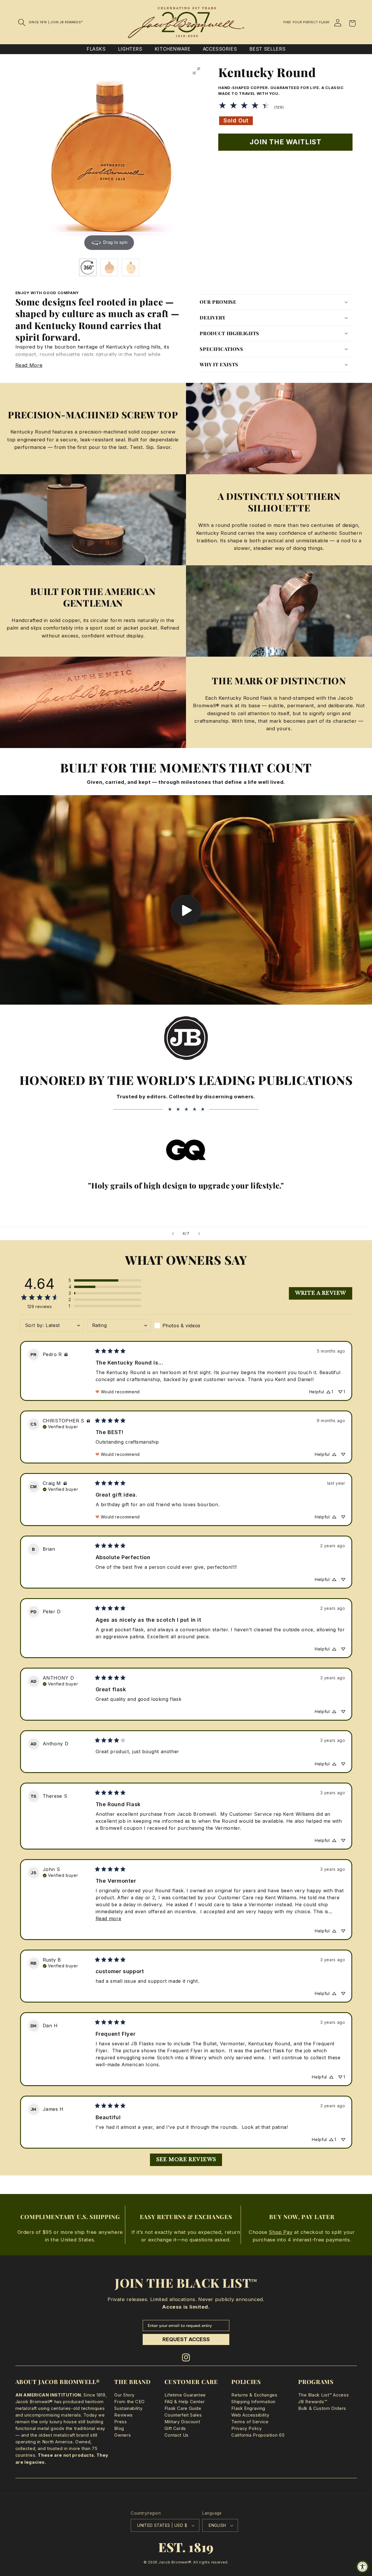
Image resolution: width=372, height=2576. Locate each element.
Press (120, 2422)
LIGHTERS (130, 49)
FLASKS (96, 49)
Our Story (124, 2395)
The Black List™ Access (323, 2395)
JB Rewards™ (313, 2402)
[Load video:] (186, 900)
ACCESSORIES (220, 49)
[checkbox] (186, 1326)
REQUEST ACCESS (186, 2339)
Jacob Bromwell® (175, 2562)
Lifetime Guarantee (185, 2395)
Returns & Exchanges (254, 2395)
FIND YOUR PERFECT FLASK (307, 22)
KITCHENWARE (173, 49)
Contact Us (177, 2435)
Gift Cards (175, 2428)
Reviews (123, 2415)
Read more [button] (109, 1918)
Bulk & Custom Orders (322, 2408)
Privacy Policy (246, 2428)
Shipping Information (253, 2402)
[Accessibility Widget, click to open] (363, 2567)
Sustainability (128, 2408)
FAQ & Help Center (185, 2402)
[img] (66, 1354)
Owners (122, 2435)
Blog (119, 2428)
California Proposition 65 (258, 2435)
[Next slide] (199, 1234)
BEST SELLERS (268, 49)
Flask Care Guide (183, 2408)
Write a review (321, 1293)
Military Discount (182, 2422)
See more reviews (186, 2160)
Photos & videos (181, 1326)
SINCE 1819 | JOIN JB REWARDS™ (56, 22)
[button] (22, 22)
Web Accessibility (250, 2415)
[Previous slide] (173, 1234)
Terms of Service (250, 2422)
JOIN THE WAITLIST (286, 142)
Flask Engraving (248, 2408)
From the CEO (129, 2402)
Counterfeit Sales (183, 2415)
